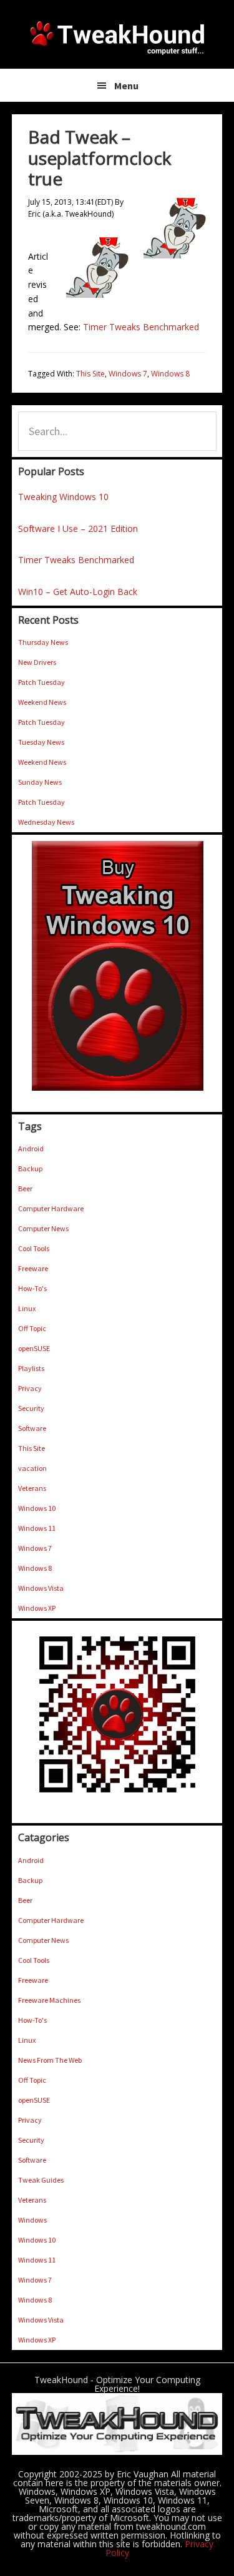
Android (31, 1148)
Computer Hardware (51, 1208)
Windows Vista (41, 1588)
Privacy (30, 1388)
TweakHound (117, 37)
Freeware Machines (49, 2000)
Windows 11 (37, 1528)
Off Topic (32, 1328)
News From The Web (50, 2060)
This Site (90, 374)
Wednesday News (46, 822)
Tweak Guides (41, 2180)
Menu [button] (126, 86)
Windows (32, 2220)
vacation (32, 1468)
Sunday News (40, 782)
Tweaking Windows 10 (63, 497)
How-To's (32, 1288)
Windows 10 (37, 1508)
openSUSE (34, 1348)
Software (32, 1428)
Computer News (43, 1228)
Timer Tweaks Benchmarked (141, 327)
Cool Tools (34, 1248)
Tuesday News (41, 742)
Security (31, 1408)
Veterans (32, 1488)
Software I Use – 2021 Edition (78, 528)
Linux (27, 1308)
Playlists (31, 1368)
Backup (30, 1168)
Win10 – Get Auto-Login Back (78, 592)
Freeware (33, 1268)
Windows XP (37, 1608)
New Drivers (37, 662)
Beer (25, 1188)
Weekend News (42, 702)
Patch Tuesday (41, 682)
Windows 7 (128, 374)
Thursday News (43, 642)
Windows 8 (170, 374)
